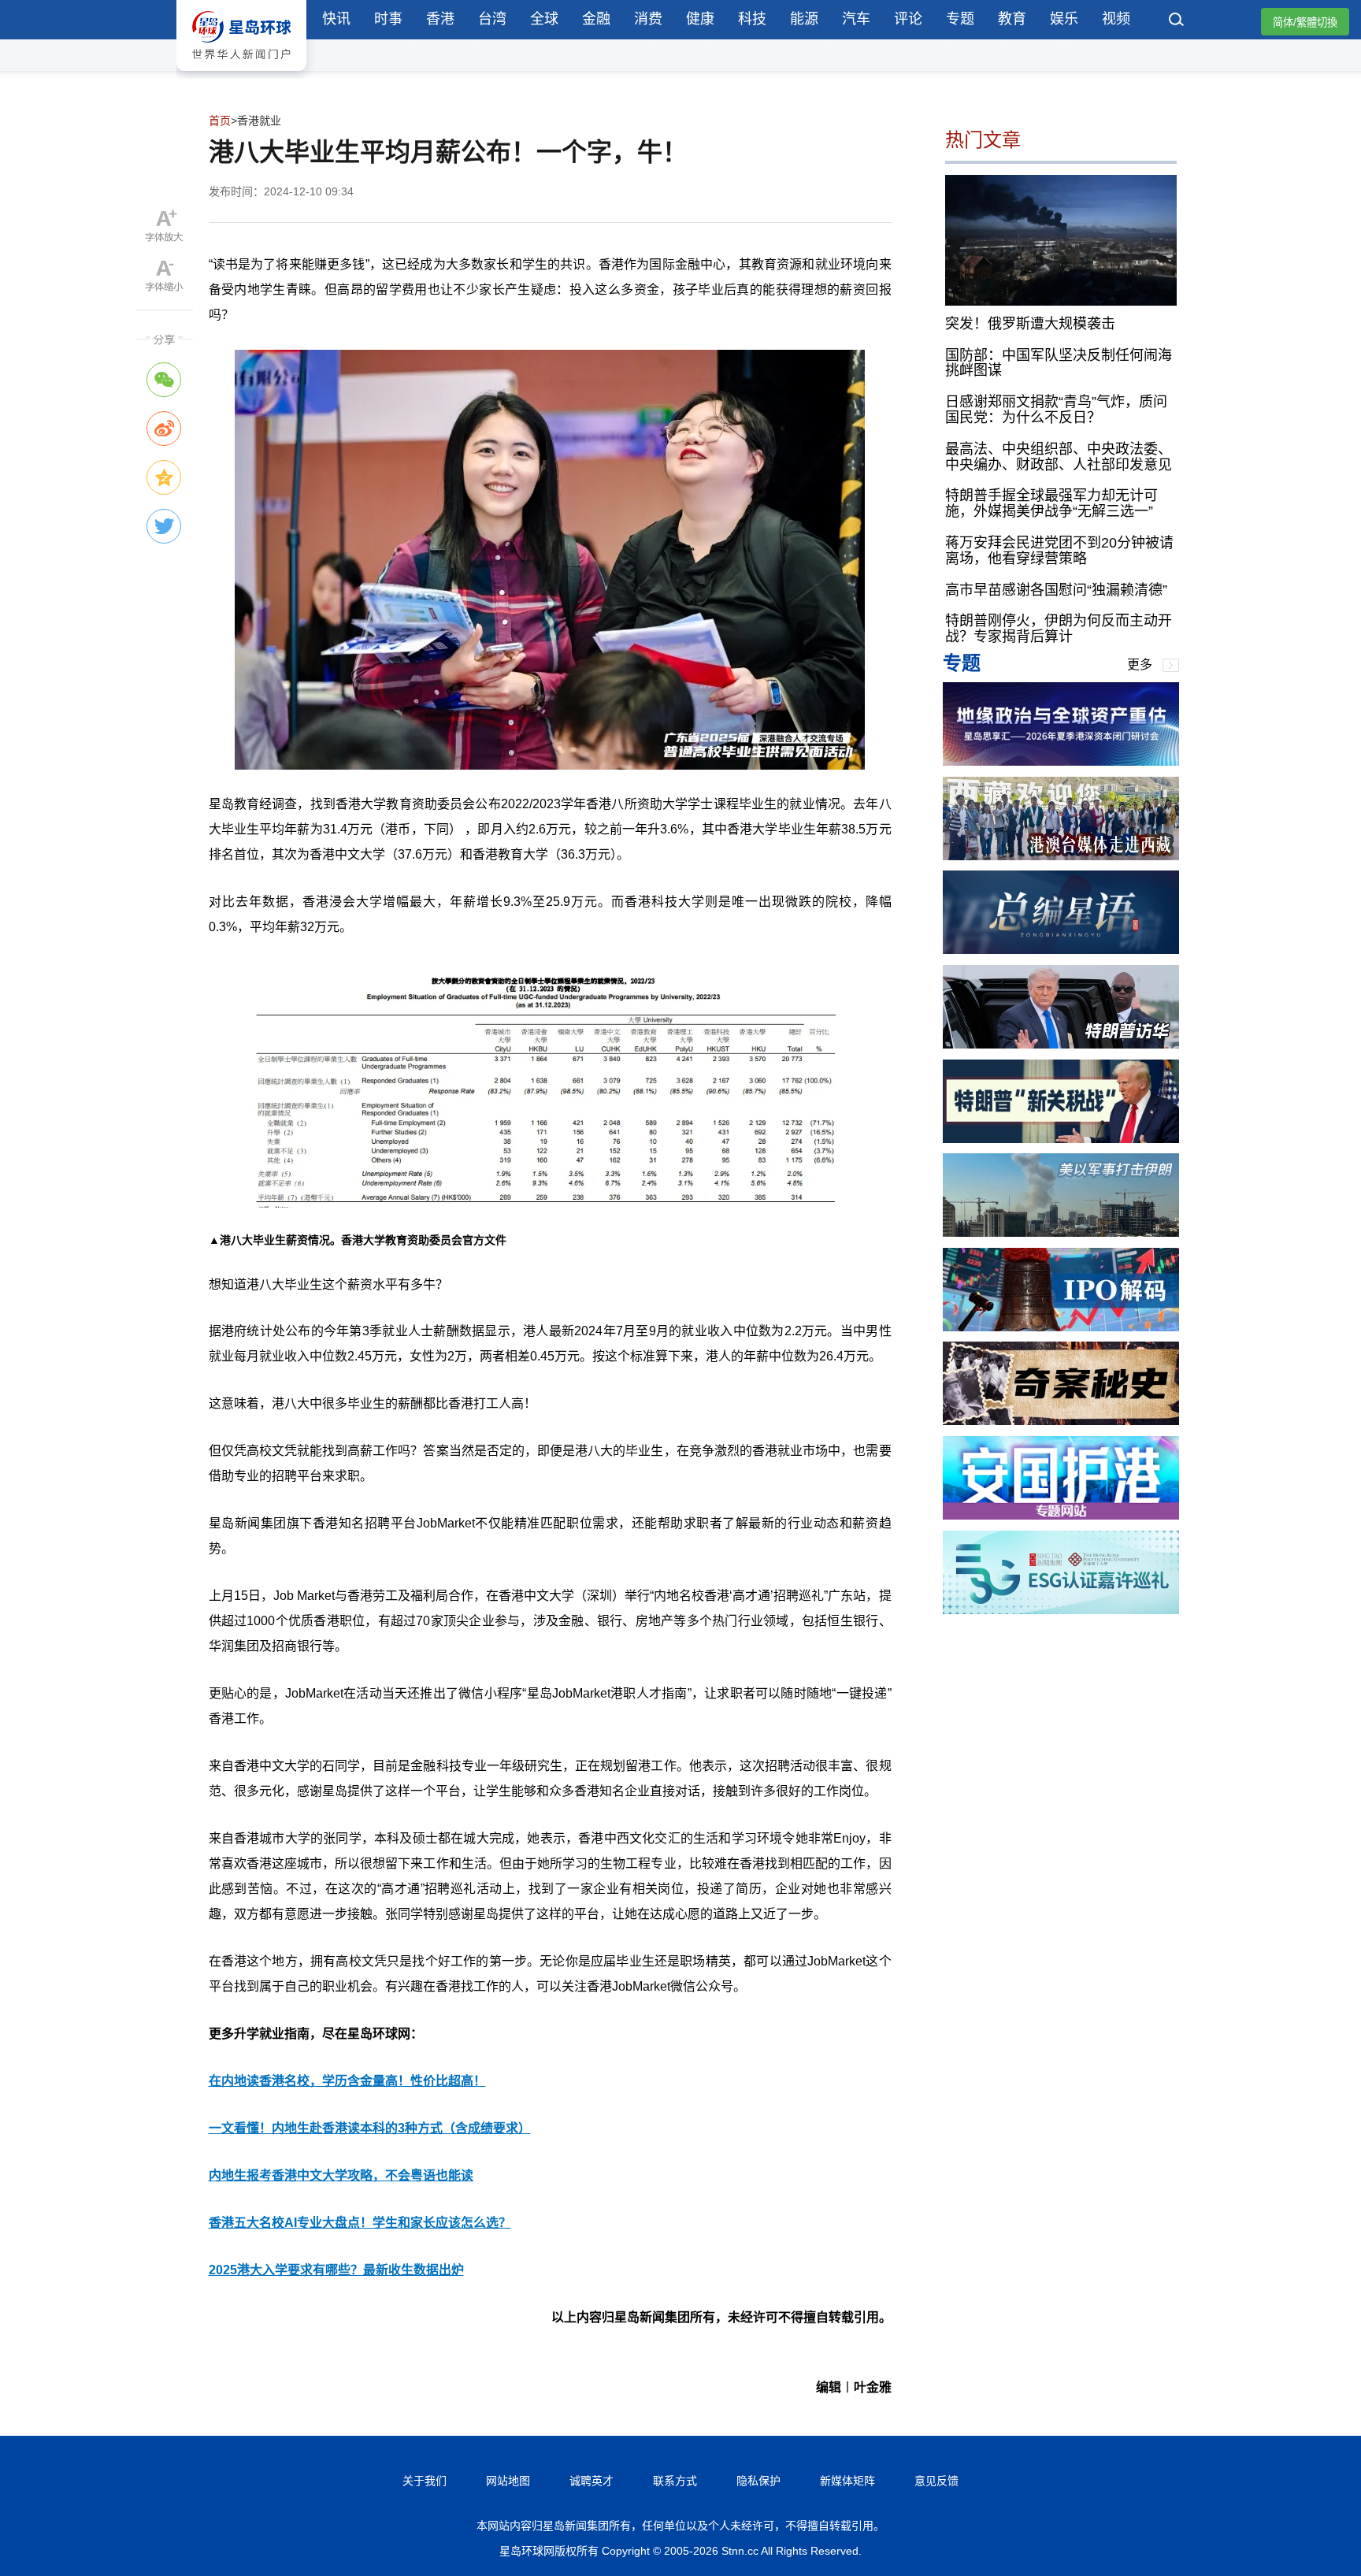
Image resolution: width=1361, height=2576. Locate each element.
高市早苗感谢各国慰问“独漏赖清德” (1056, 589)
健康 (700, 19)
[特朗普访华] (1061, 1044)
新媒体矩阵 (847, 2481)
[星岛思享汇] (1061, 761)
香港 (440, 19)
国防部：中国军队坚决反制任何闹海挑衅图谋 (1059, 362)
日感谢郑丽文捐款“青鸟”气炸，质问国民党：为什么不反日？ (1056, 410)
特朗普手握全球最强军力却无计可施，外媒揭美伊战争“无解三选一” (1051, 503)
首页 (220, 121)
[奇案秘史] (1061, 1421)
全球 (544, 19)
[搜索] (1177, 21)
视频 (1116, 19)
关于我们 (425, 2481)
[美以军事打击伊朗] (1061, 1232)
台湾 (492, 19)
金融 (596, 19)
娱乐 (1064, 19)
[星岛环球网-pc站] (241, 74)
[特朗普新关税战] (1061, 1139)
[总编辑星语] (1061, 950)
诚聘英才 (591, 2481)
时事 (388, 19)
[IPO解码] (1061, 1327)
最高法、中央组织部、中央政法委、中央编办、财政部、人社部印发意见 (1059, 456)
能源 (804, 19)
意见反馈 (936, 2481)
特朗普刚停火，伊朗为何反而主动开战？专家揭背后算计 (1059, 629)
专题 (960, 19)
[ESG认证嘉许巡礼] (1061, 1610)
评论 (908, 19)
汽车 (856, 19)
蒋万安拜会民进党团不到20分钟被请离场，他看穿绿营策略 (1059, 551)
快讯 (336, 19)
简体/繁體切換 (1305, 22)
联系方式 (675, 2481)
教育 (1012, 19)
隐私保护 (758, 2481)
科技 (752, 19)
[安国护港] (1061, 1515)
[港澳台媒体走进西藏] (1061, 856)
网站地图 (508, 2481)
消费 (648, 19)
